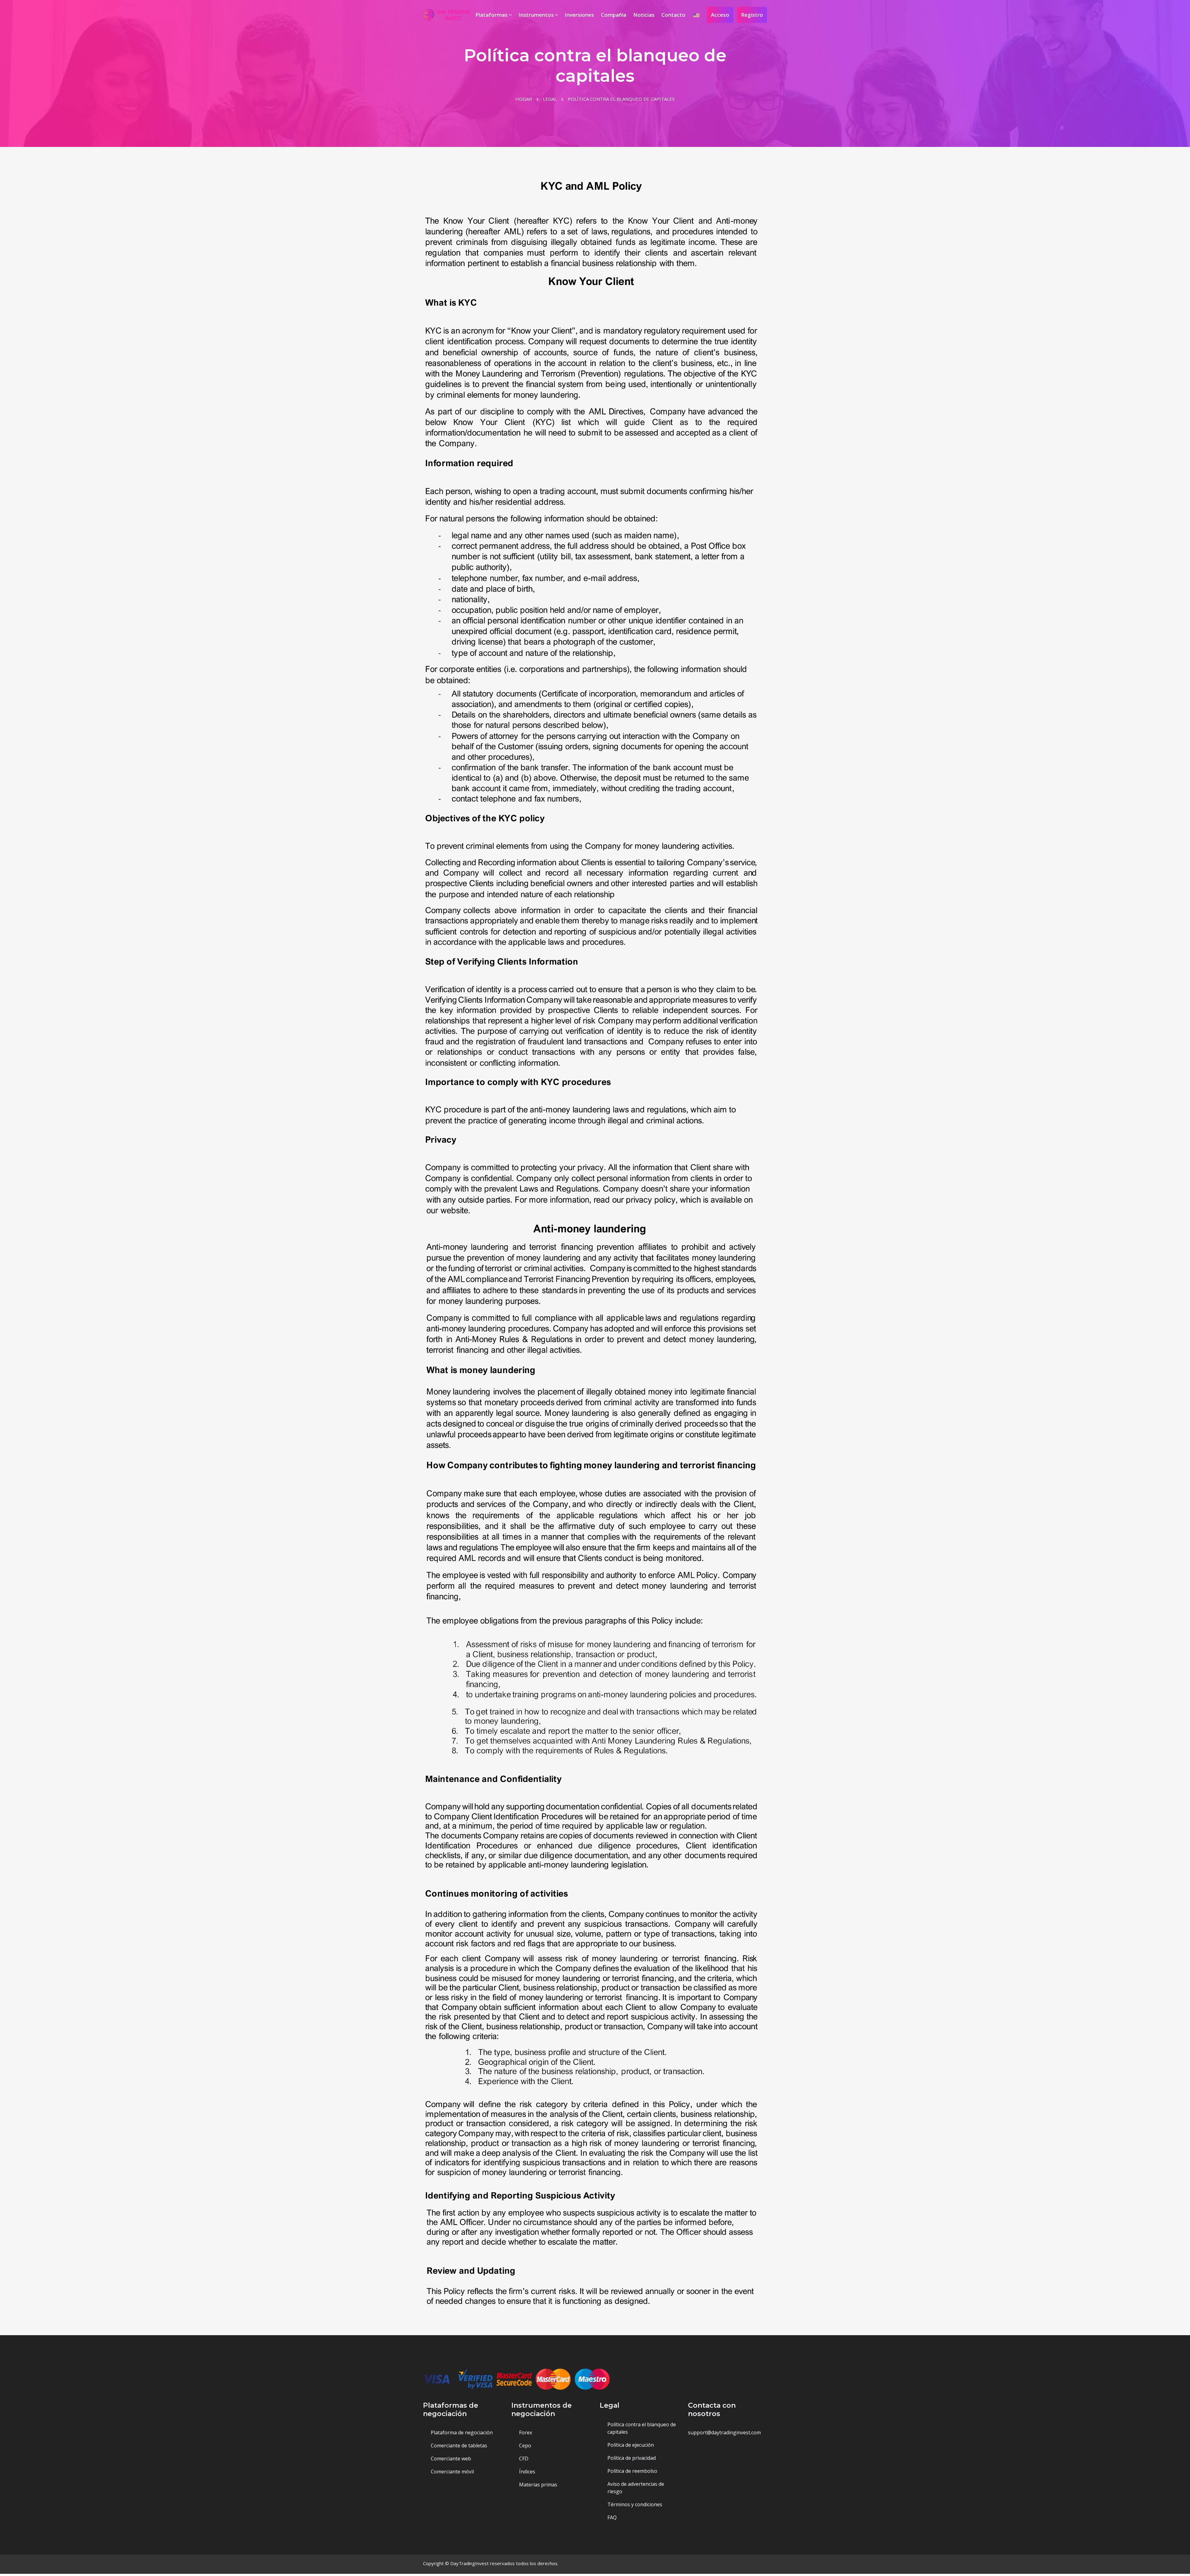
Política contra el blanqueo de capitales (642, 2428)
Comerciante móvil (452, 2472)
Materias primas (538, 2485)
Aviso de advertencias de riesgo (636, 2488)
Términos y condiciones (635, 2504)
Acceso (720, 15)
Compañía (614, 15)
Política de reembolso (632, 2471)
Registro (752, 15)
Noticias (644, 15)
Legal (550, 99)
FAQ (612, 2517)
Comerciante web (451, 2459)
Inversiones (579, 15)
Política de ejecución (631, 2445)
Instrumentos (537, 15)
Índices (527, 2472)
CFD (524, 2459)
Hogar (524, 99)
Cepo (525, 2446)
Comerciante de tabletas (459, 2446)
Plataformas (492, 15)
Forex (526, 2432)
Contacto (673, 15)
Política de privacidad (632, 2458)
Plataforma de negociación (462, 2432)
